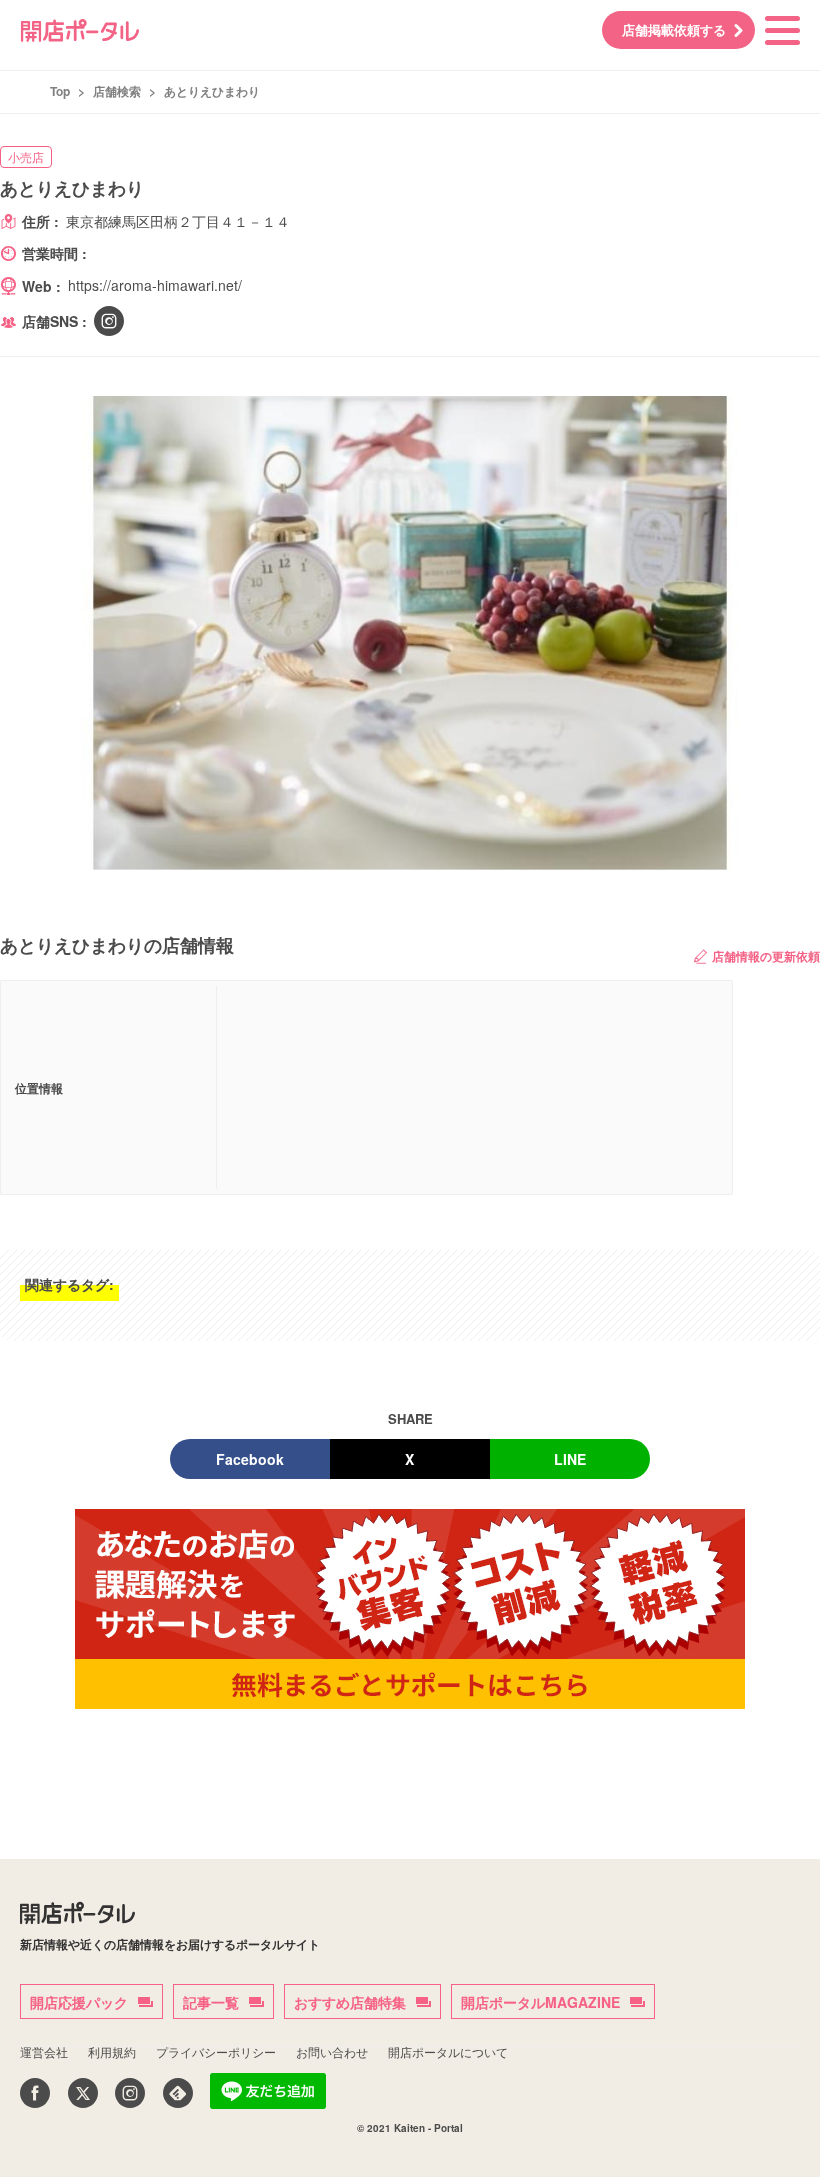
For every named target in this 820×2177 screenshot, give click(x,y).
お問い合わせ (332, 2051)
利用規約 (112, 2051)
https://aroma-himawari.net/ (155, 285)
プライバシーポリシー (216, 2051)
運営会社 (44, 2051)
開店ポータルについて (448, 2051)
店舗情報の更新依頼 (766, 956)
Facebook (250, 1459)
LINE (570, 1459)
